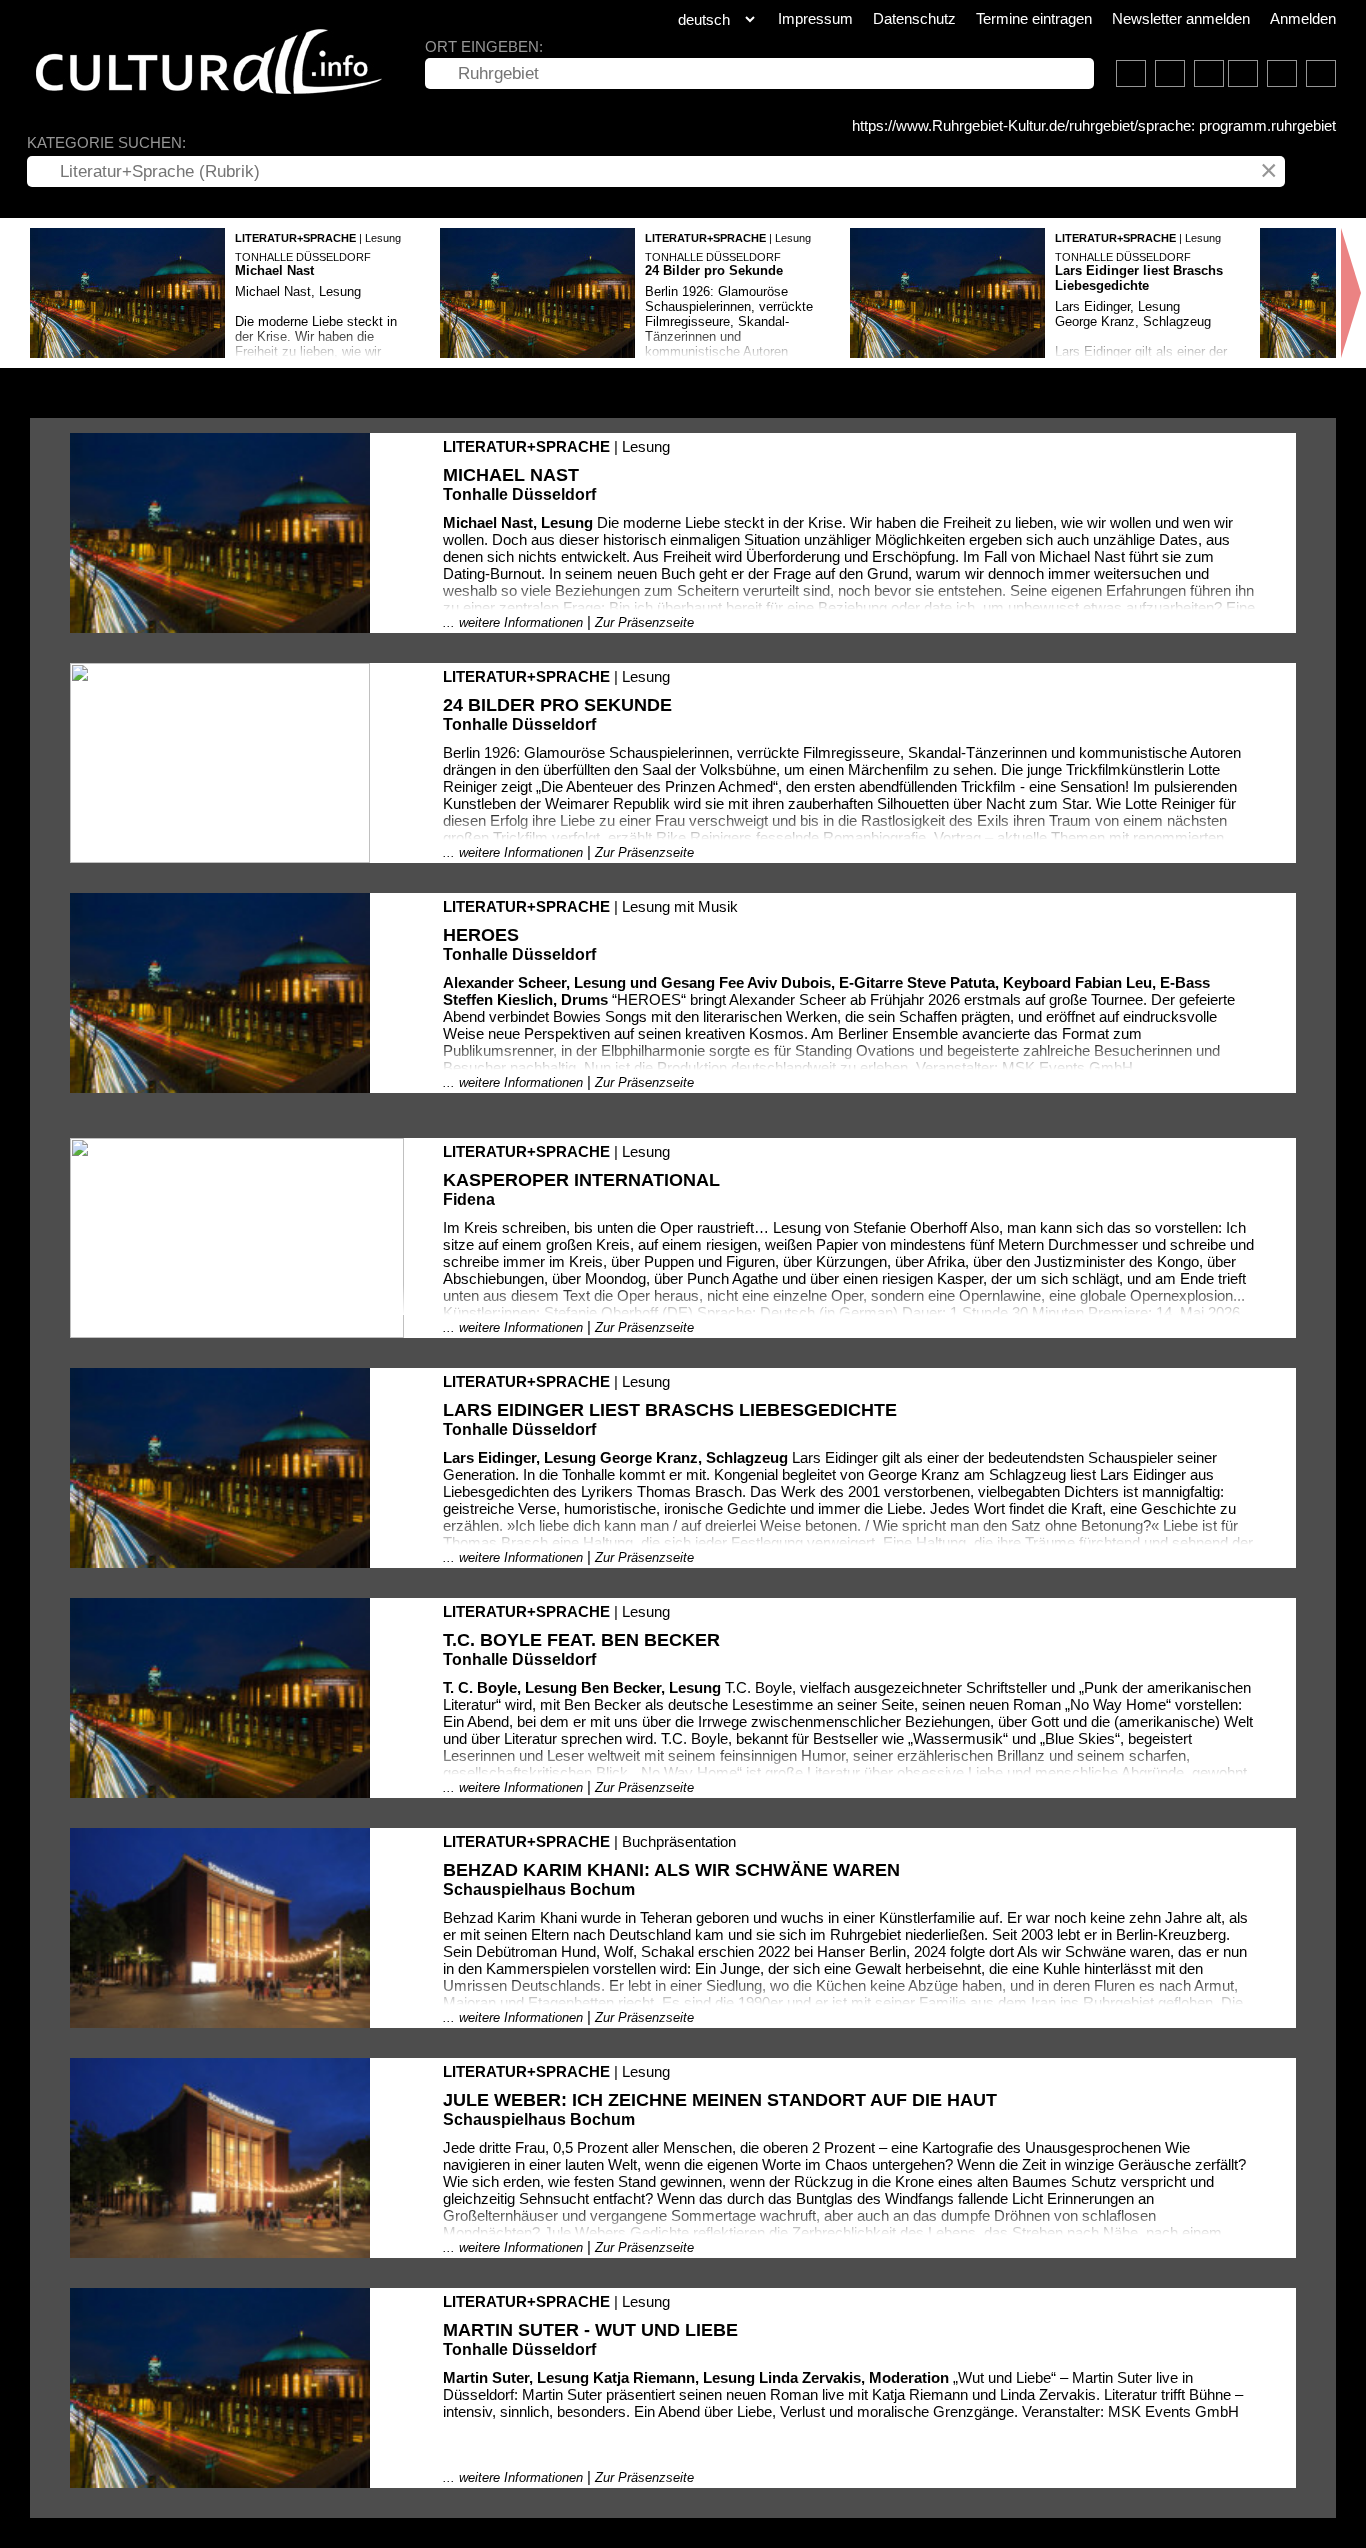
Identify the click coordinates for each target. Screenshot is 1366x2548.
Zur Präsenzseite (644, 622)
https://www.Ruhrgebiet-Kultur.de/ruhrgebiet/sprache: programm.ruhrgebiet (1094, 125)
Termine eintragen (1034, 18)
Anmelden (1303, 18)
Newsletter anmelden (1181, 18)
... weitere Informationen (513, 622)
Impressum (815, 18)
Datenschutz (914, 18)
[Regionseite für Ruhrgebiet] (1131, 73)
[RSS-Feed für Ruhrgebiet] (1282, 73)
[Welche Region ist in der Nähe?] (1243, 73)
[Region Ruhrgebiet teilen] (1321, 73)
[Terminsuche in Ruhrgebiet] (1170, 73)
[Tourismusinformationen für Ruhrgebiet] (1209, 73)
